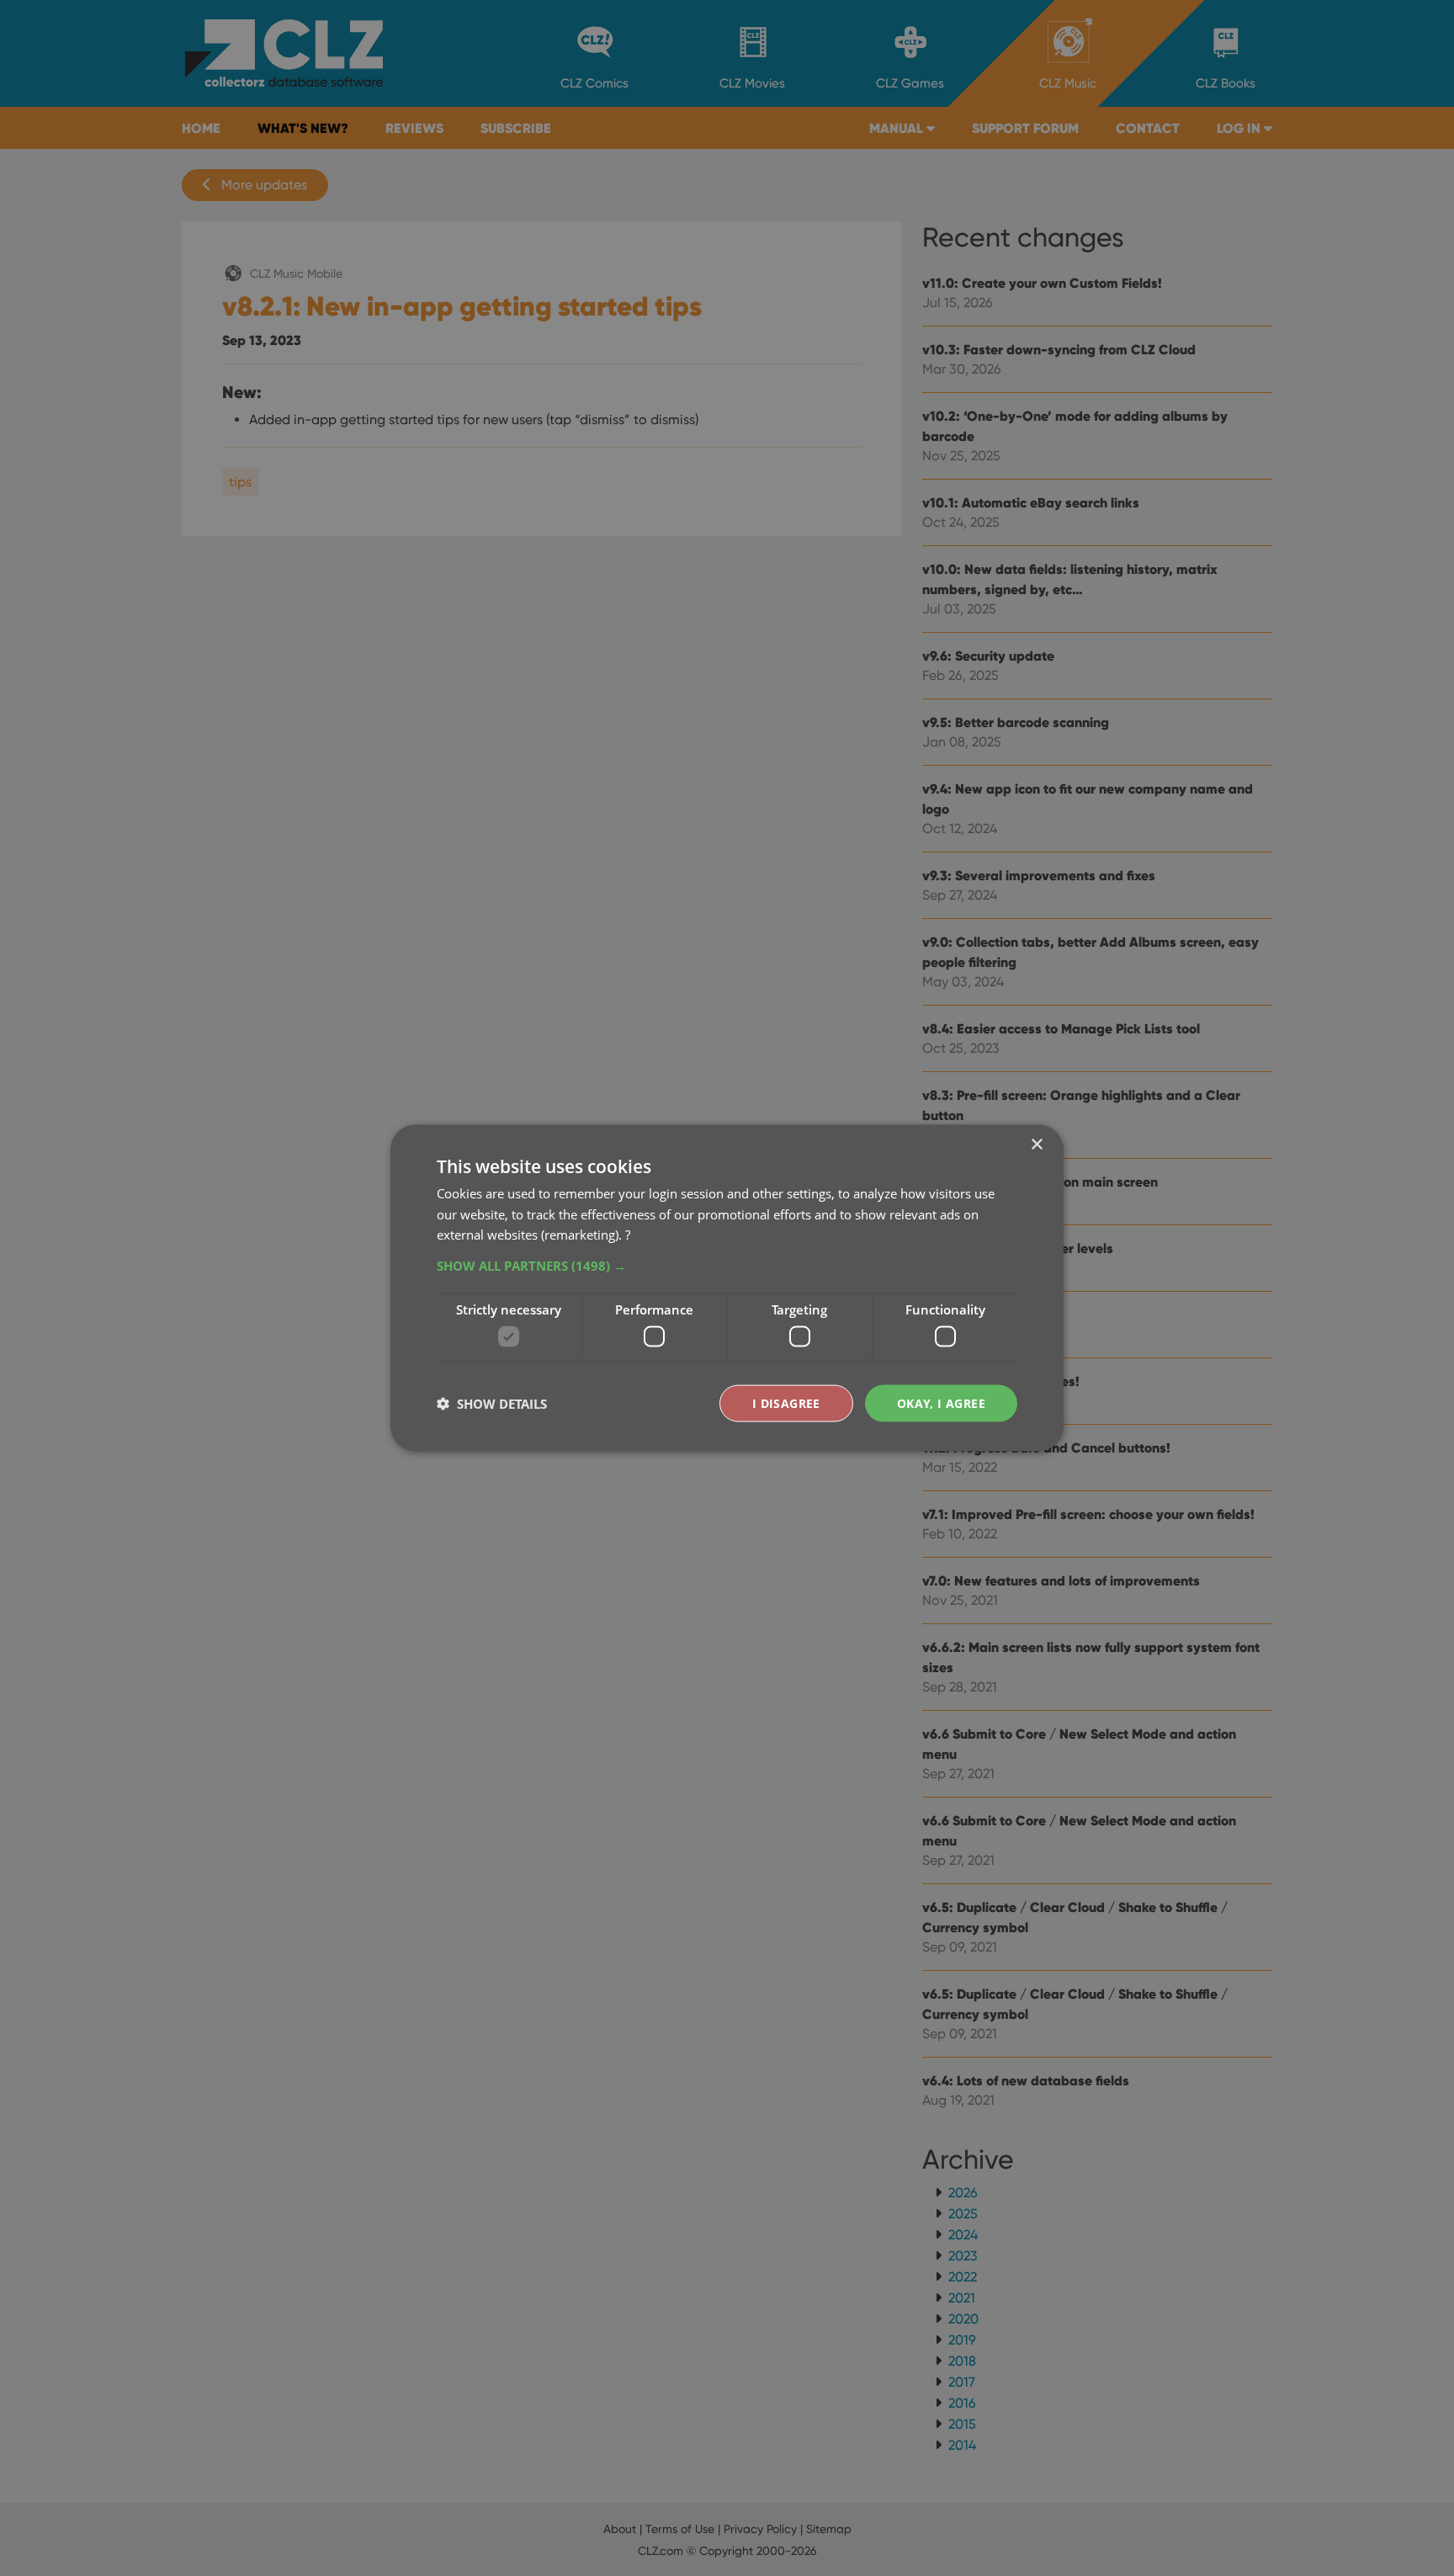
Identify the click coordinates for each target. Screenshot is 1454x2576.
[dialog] (727, 1288)
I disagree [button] (786, 1402)
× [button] (1036, 1144)
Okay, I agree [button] (941, 1402)
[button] (727, 1266)
